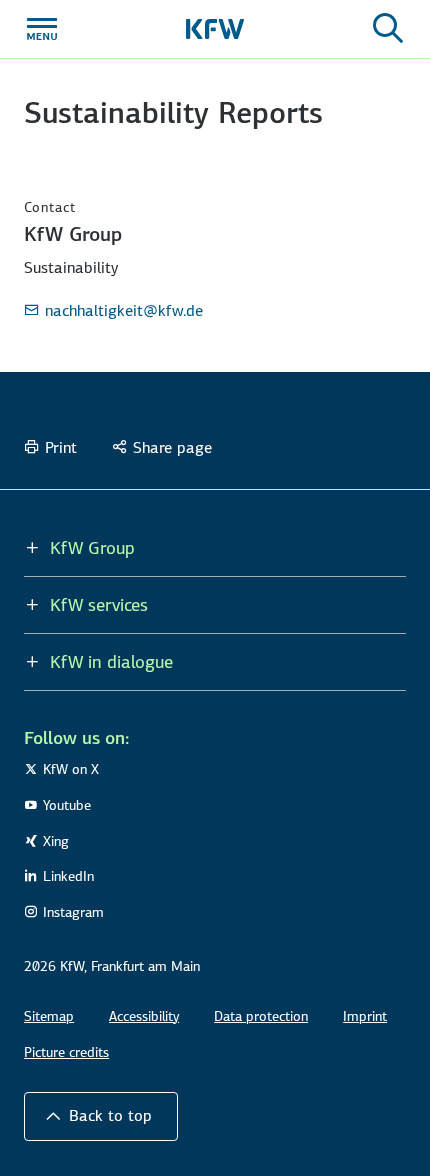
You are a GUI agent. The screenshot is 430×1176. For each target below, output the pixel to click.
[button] (101, 1116)
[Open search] (388, 29)
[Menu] (42, 29)
